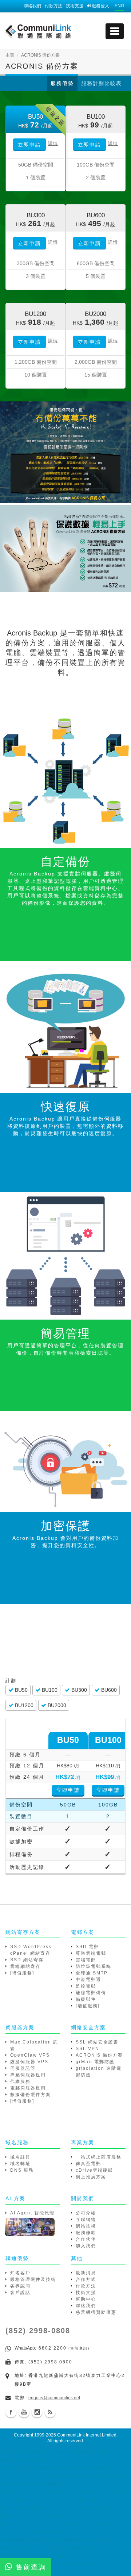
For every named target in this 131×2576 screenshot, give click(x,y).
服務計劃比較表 (102, 83)
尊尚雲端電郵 (91, 1953)
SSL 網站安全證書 (97, 2042)
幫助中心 (86, 2299)
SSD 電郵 (87, 1947)
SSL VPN (88, 2049)
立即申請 (29, 145)
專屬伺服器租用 (28, 2075)
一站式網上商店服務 (99, 2157)
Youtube (24, 2412)
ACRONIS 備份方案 (99, 2055)
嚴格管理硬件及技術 (33, 2279)
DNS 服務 (22, 2170)
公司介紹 (86, 2213)
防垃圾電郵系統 (94, 1966)
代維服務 (20, 2081)
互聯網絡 (86, 2220)
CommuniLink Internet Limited (87, 2435)
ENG (119, 6)
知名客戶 (20, 2273)
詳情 (53, 144)
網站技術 (86, 2226)
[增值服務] (22, 1973)
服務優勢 (62, 83)
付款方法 (53, 6)
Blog (50, 2412)
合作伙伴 (86, 2239)
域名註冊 (20, 2157)
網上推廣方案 (91, 2177)
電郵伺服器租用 (28, 2088)
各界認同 (20, 2286)
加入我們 (86, 2246)
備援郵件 (86, 1999)
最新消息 (86, 2273)
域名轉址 (20, 2164)
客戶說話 (20, 2293)
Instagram (37, 2412)
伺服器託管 (23, 2068)
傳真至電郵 (88, 2164)
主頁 (10, 55)
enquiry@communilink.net (54, 2398)
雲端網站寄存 (25, 1966)
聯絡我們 (32, 6)
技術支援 (75, 6)
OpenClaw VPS (30, 2055)
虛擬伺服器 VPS (29, 2062)
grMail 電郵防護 (95, 2062)
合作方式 (86, 2279)
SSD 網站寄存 (27, 1960)
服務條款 (86, 2233)
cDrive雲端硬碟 (94, 2170)
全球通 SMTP (92, 1973)
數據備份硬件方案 (31, 2095)
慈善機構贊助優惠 (96, 2312)
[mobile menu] (115, 31)
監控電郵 (86, 1986)
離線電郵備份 (91, 1993)
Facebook (11, 2412)
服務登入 (100, 6)
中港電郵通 (88, 1980)
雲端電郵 (86, 1960)
